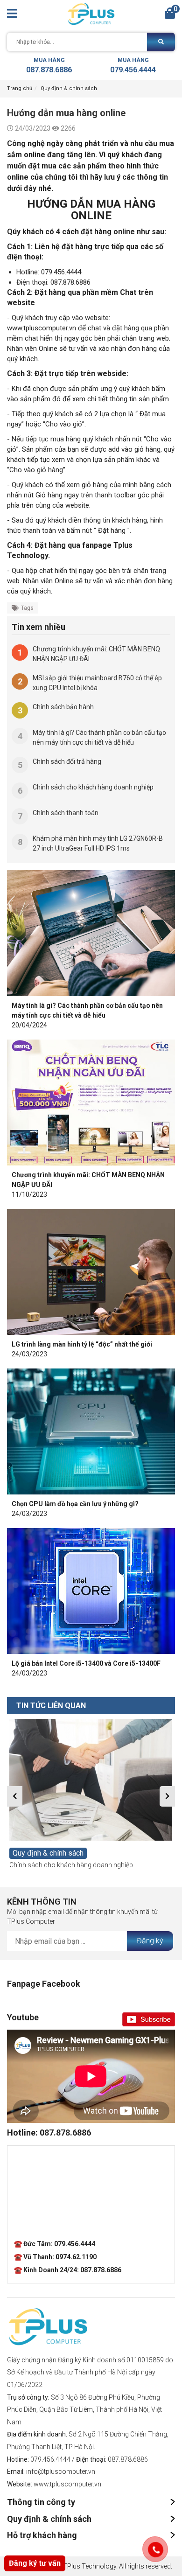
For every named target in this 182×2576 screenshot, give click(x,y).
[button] (15, 1796)
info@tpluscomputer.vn (61, 2471)
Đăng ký (150, 1941)
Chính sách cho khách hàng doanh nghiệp (71, 1865)
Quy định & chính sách (69, 88)
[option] (91, 1794)
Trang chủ (20, 88)
